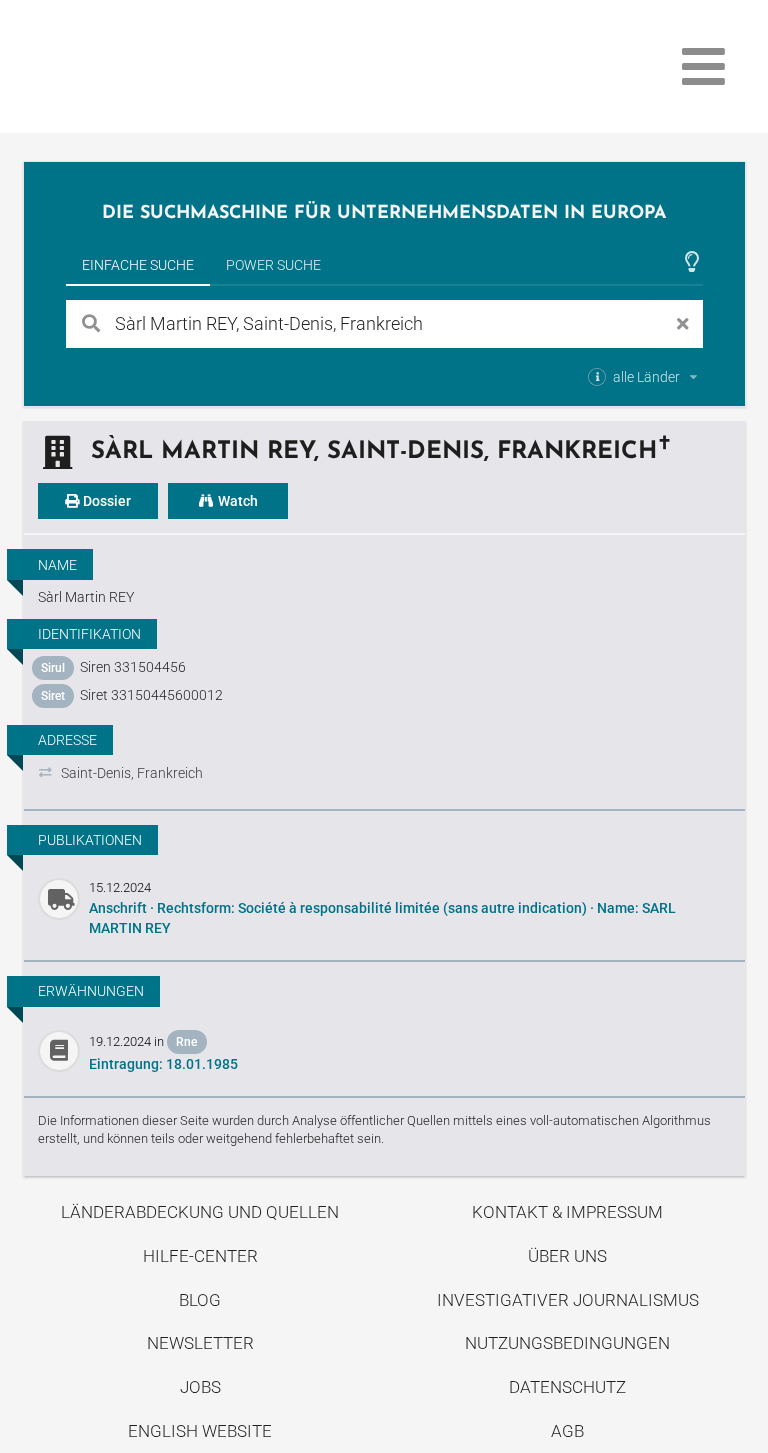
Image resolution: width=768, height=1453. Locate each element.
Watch (236, 501)
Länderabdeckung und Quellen (200, 1212)
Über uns (567, 1256)
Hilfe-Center (200, 1256)
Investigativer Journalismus (568, 1300)
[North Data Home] (140, 66)
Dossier (105, 501)
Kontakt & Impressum (567, 1212)
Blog (200, 1300)
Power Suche (273, 265)
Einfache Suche (138, 265)
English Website (200, 1431)
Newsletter (200, 1343)
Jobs (200, 1387)
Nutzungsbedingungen (567, 1343)
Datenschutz (567, 1387)
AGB (567, 1431)
